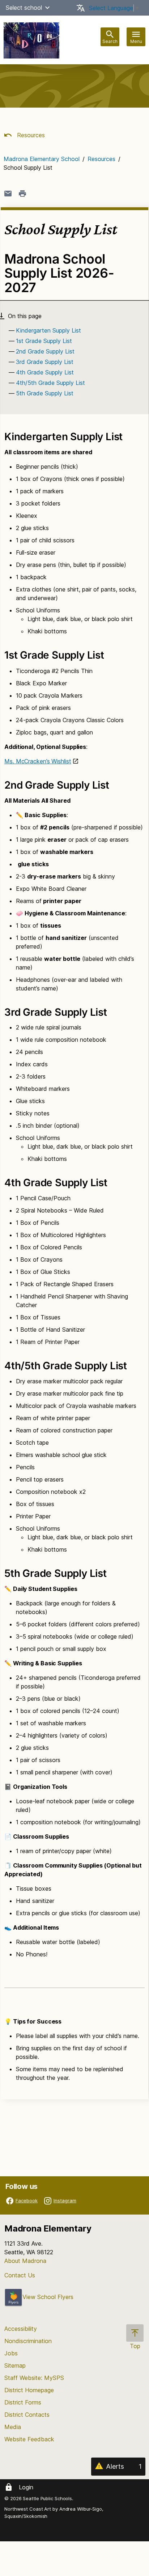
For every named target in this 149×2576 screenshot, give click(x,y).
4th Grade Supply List (45, 372)
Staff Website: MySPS (34, 2378)
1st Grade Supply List (44, 341)
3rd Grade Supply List (45, 362)
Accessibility (21, 2329)
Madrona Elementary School (42, 159)
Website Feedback (29, 2439)
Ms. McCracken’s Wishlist (38, 761)
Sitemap (15, 2365)
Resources (30, 135)
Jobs (11, 2353)
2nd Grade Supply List (45, 351)
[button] (47, 8)
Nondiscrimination (28, 2341)
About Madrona (25, 2261)
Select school (24, 8)
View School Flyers (48, 2297)
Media (13, 2427)
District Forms (23, 2402)
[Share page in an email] (8, 194)
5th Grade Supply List (45, 393)
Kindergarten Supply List (48, 330)
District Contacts (27, 2415)
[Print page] (22, 194)
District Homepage (29, 2390)
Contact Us (20, 2275)
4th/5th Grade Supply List (50, 383)
